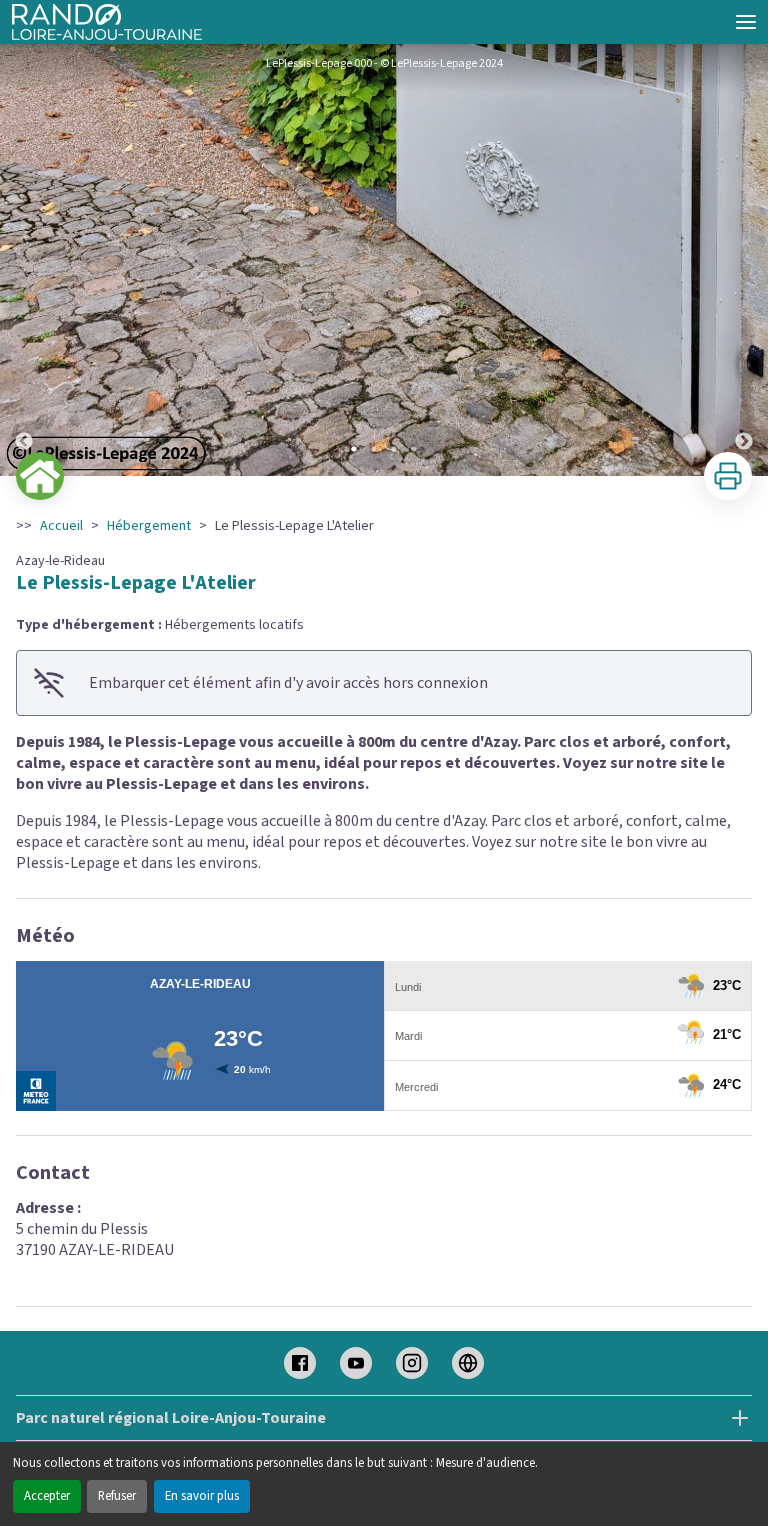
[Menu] (746, 22)
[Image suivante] (744, 260)
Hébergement (149, 526)
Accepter (47, 1496)
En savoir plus (202, 1496)
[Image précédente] (24, 260)
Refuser (117, 1496)
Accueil (61, 526)
